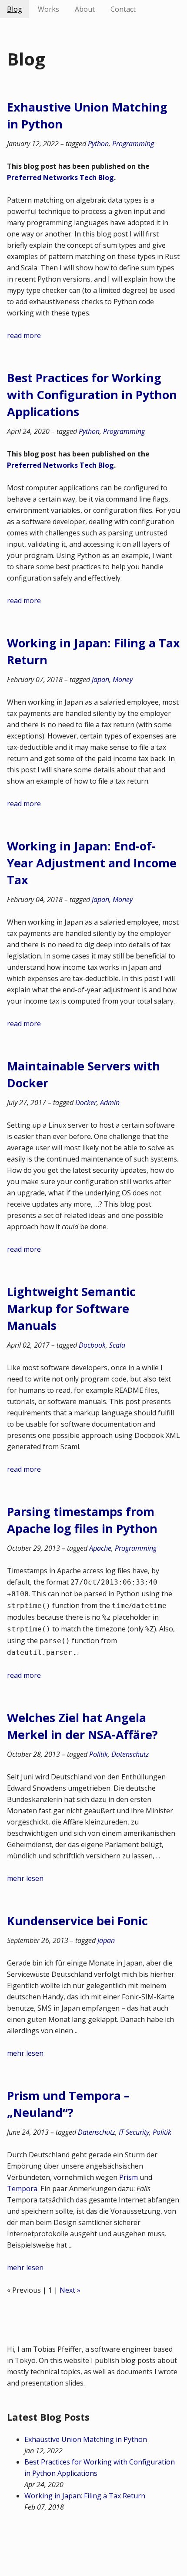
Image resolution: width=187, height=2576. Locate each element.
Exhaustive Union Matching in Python (86, 2439)
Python (98, 144)
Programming (133, 144)
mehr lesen (25, 1878)
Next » (70, 2290)
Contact (123, 9)
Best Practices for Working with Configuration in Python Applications (92, 395)
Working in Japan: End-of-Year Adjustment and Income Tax (92, 863)
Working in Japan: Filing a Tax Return (85, 2496)
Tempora (22, 2189)
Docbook (92, 1345)
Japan (100, 679)
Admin (110, 1103)
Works (48, 9)
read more (24, 335)
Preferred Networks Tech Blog (60, 177)
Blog (15, 9)
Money (123, 679)
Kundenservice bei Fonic (77, 1921)
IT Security (134, 2132)
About (85, 9)
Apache (100, 1548)
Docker (86, 1103)
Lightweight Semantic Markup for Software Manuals (71, 1308)
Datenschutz (130, 1754)
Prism (129, 2177)
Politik (99, 1754)
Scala (117, 1345)
